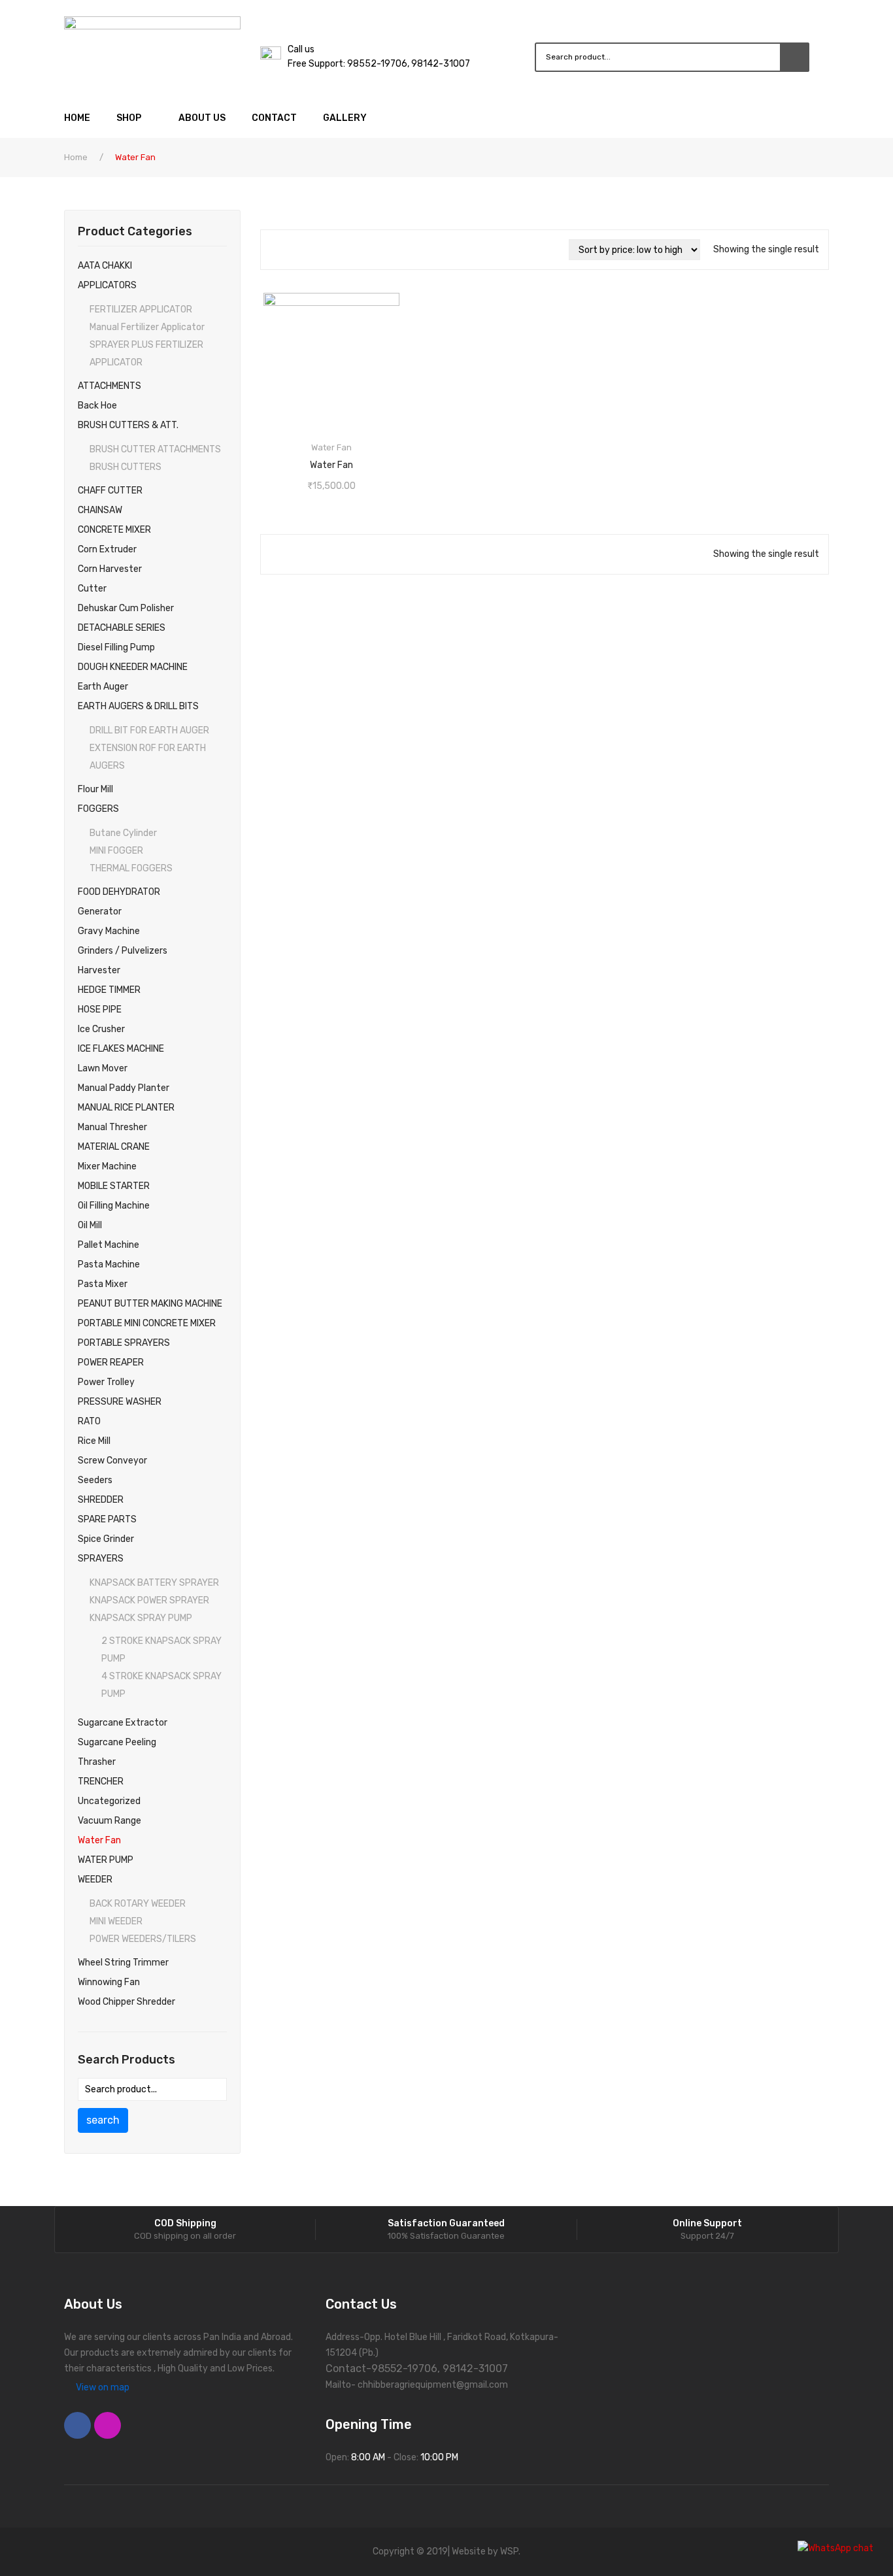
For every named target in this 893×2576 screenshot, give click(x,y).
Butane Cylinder (123, 833)
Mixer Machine (107, 1166)
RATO (89, 1421)
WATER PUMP (106, 1860)
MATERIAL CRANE (114, 1147)
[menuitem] (84, 118)
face (77, 2425)
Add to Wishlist (328, 461)
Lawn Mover (103, 1068)
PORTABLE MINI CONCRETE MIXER (147, 1323)
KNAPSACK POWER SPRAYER (149, 1600)
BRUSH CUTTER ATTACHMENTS (155, 449)
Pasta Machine (109, 1264)
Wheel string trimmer (123, 1963)
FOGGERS (98, 809)
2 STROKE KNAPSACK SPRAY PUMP (161, 1650)
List (295, 250)
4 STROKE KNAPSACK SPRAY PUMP (161, 1685)
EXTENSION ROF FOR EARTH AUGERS (148, 757)
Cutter (92, 589)
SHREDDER (101, 1500)
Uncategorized (109, 1801)
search (795, 57)
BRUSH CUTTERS (126, 467)
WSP (509, 2551)
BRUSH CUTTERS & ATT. (128, 425)
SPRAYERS (101, 1559)
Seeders (95, 1480)
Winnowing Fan (109, 1982)
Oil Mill (90, 1225)
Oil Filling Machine (114, 1206)
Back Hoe (97, 406)
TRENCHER (101, 1781)
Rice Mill (94, 1441)
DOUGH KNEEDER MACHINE (133, 667)
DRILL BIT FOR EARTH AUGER (149, 730)
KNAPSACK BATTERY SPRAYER (154, 1583)
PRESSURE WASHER (120, 1402)
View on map (103, 2387)
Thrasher (97, 1762)
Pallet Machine (109, 1245)
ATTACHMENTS (110, 386)
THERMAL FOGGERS (131, 868)
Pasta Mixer (103, 1284)
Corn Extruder (107, 549)
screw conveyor (112, 1461)
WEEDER (95, 1880)
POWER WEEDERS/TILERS (143, 1939)
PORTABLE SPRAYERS (124, 1343)
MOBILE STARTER (114, 1186)
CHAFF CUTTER (110, 491)
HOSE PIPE (100, 1010)
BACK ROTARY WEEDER (138, 1904)
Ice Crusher (101, 1029)
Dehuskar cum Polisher (126, 608)
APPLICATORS (107, 285)
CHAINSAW (100, 510)
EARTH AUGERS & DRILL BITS (138, 706)
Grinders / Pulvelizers (123, 951)
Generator (100, 912)
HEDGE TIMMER (109, 990)
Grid (276, 250)
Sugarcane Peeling (117, 1742)
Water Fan (99, 1840)
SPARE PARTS (107, 1519)
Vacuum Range (110, 1821)
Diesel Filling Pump (116, 647)
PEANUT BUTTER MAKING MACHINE (150, 1304)
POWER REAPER (111, 1363)
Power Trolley (106, 1382)
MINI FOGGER (116, 851)
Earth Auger (103, 687)
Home (76, 157)
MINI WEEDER (116, 1921)
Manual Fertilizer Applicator (147, 327)
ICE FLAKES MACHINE (121, 1049)
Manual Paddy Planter (124, 1088)
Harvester (99, 970)
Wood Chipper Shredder (126, 2002)
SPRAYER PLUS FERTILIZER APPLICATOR (146, 354)
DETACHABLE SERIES (122, 628)
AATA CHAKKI (105, 266)
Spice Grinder (106, 1539)
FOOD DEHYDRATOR (119, 892)
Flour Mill (95, 789)
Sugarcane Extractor (123, 1723)
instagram (108, 2425)
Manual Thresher (112, 1127)
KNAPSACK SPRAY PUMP (141, 1618)
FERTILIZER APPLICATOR (141, 309)
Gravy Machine (109, 931)
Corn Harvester (110, 569)
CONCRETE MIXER (114, 530)
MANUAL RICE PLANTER (126, 1108)
